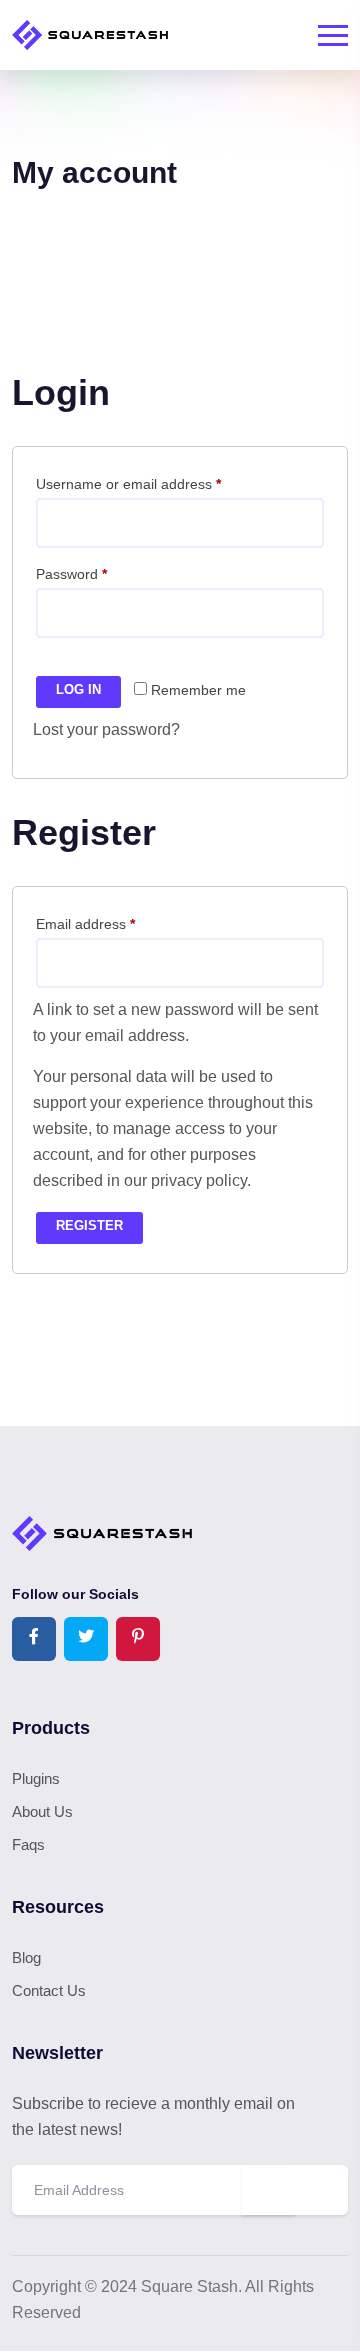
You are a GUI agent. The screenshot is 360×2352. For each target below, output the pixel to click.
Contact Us (49, 1990)
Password (100, 573)
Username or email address (157, 483)
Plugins (36, 1778)
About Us (42, 1811)
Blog (26, 1957)
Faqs (28, 1844)
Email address (114, 923)
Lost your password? (106, 729)
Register (89, 1225)
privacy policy (199, 1180)
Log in (78, 689)
